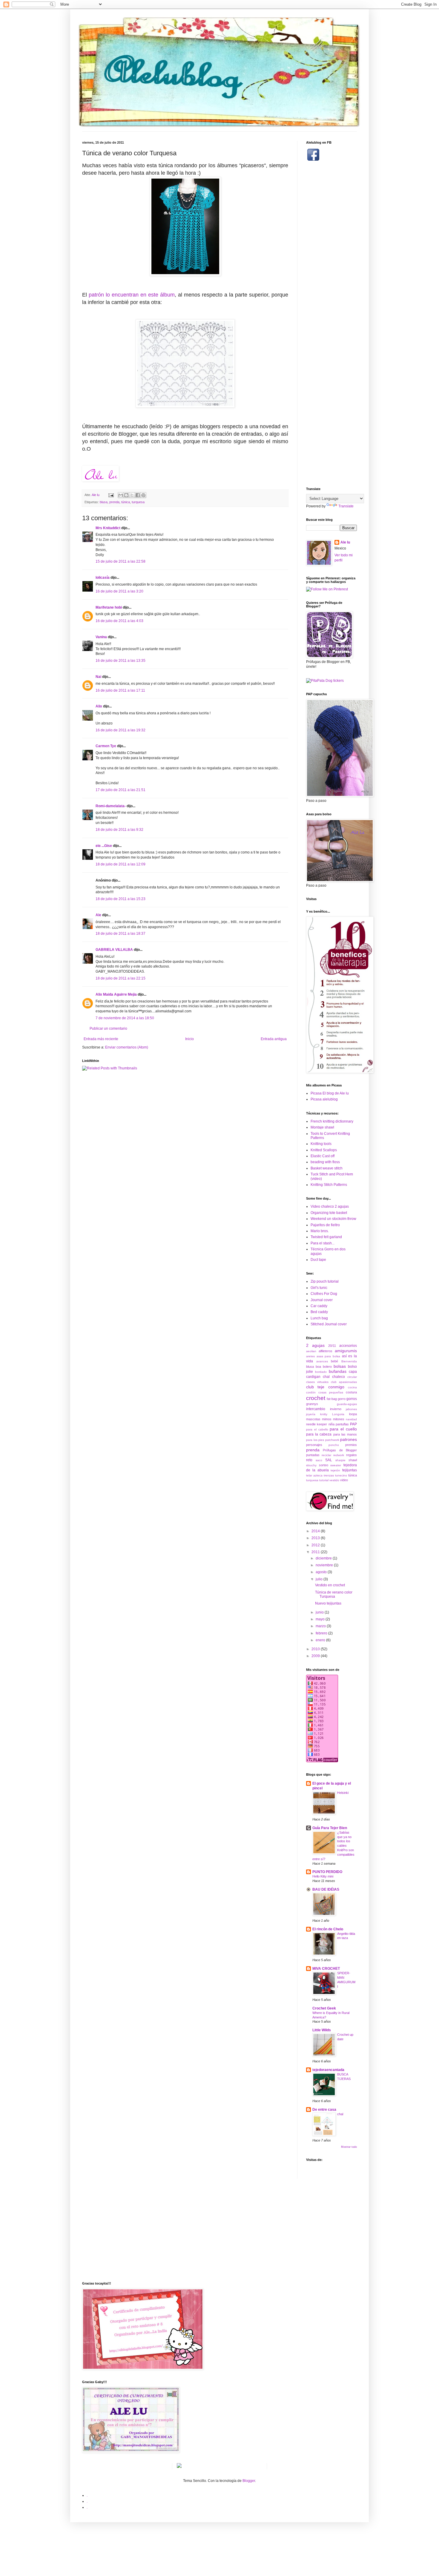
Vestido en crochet (330, 1585)
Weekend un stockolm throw (333, 1219)
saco (319, 1460)
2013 (316, 1538)
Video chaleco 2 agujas (330, 1206)
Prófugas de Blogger (340, 1450)
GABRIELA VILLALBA (114, 950)
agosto (322, 1572)
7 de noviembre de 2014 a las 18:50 (125, 1018)
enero (321, 1640)
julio (320, 1579)
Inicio (189, 1039)
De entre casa (324, 2110)
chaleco (339, 1377)
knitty (324, 1414)
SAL (329, 1460)
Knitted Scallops (324, 1150)
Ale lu (345, 542)
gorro (342, 1399)
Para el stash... (323, 1243)
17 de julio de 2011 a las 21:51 (121, 790)
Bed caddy (319, 1312)
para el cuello (343, 1429)
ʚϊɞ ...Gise (104, 846)
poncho (334, 1445)
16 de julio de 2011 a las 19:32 (121, 730)
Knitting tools (321, 1144)
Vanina (101, 637)
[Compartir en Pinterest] (143, 495)
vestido (334, 1480)
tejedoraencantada (328, 2070)
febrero (322, 1633)
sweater (336, 1465)
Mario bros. (320, 1231)
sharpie (340, 1460)
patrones (349, 1439)
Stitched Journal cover (329, 1324)
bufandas (338, 1371)
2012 (316, 1545)
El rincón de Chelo (328, 1929)
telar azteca (314, 1475)
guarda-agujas (347, 1404)
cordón (311, 1392)
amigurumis (346, 1351)
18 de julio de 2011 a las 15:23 (121, 899)
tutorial (324, 1480)
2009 (316, 1656)
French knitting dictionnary (332, 1121)
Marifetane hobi (109, 607)
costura (351, 1392)
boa (318, 1367)
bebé (334, 1361)
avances (322, 1361)
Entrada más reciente (101, 1039)
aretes (310, 1356)
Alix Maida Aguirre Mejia (116, 994)
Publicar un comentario (108, 1028)
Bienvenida (349, 1361)
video (344, 1480)
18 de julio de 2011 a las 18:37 (121, 934)
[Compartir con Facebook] (138, 495)
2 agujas (315, 1345)
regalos (351, 1455)
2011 (316, 1552)
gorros (352, 1399)
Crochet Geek (324, 2008)
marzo (321, 1626)
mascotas (313, 1419)
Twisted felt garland (326, 1237)
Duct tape (318, 1260)
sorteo (324, 1465)
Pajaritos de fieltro (325, 1225)
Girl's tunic (319, 1288)
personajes (314, 1445)
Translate (346, 506)
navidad (351, 1419)
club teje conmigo (325, 1387)
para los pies (315, 1440)
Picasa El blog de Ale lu (330, 1093)
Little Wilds (322, 2030)
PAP (353, 1424)
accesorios (348, 1346)
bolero (327, 1367)
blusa (104, 502)
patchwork (332, 1440)
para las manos (345, 1434)
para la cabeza (319, 1434)
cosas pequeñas (331, 1392)
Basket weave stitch (327, 1168)
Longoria (338, 1414)
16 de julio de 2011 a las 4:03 (119, 621)
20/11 (332, 1346)
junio (320, 1612)
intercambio (316, 1409)
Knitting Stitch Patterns (329, 1185)
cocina (352, 1387)
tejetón (335, 1470)
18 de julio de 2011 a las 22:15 (121, 978)
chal (326, 1377)
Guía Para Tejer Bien (330, 1828)
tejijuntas (350, 1470)
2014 (316, 1531)
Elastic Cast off (323, 1156)
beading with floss (325, 1162)
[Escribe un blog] (126, 495)
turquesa (138, 502)
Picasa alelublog (324, 1099)
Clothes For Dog (324, 1294)
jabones (351, 1409)
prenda (114, 502)
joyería (311, 1414)
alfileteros (326, 1351)
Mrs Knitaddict (108, 528)
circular (352, 1377)
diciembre (324, 1558)
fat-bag (332, 1399)
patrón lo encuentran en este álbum (132, 295)
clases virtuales (317, 1382)
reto (309, 1460)
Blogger (249, 2481)
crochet (316, 1398)
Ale (98, 915)
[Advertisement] (330, 317)
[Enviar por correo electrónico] (121, 495)
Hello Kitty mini (323, 1876)
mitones (339, 1419)
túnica (126, 502)
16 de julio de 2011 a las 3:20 (119, 591)
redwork (339, 1455)
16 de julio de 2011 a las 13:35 (121, 661)
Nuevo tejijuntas (328, 1603)
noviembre (325, 1565)
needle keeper (317, 1424)
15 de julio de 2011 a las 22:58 (121, 561)
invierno (336, 1409)
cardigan (313, 1377)
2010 (316, 1649)
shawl (353, 1460)
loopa (353, 1414)
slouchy (311, 1465)
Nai (98, 677)
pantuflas (342, 1424)
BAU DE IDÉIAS (326, 1889)
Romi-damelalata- (111, 806)
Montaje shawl (322, 1127)
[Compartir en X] (132, 495)
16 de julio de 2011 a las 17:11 (120, 690)
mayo (321, 1619)
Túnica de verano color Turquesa (334, 1594)
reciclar (326, 1455)
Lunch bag (319, 1318)
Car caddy (319, 1306)
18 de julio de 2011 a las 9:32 (119, 830)
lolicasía (103, 578)
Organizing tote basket (329, 1213)
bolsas (340, 1366)
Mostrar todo (349, 2147)
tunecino (341, 1475)
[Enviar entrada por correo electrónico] (111, 495)
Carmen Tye (106, 746)
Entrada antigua (274, 1039)
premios (351, 1445)
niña (331, 1424)
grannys (312, 1404)
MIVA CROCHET (326, 1969)
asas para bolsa (328, 1356)
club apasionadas (344, 1382)
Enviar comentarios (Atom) (127, 1047)
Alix (99, 706)
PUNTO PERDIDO (327, 1872)
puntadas (313, 1455)
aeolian (311, 1351)
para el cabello (317, 1429)
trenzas (329, 1475)
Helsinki (343, 1793)
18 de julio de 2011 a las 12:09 (121, 864)
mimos (327, 1419)
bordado (321, 1372)
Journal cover (322, 1300)
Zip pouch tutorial (325, 1281)
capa (353, 1372)
